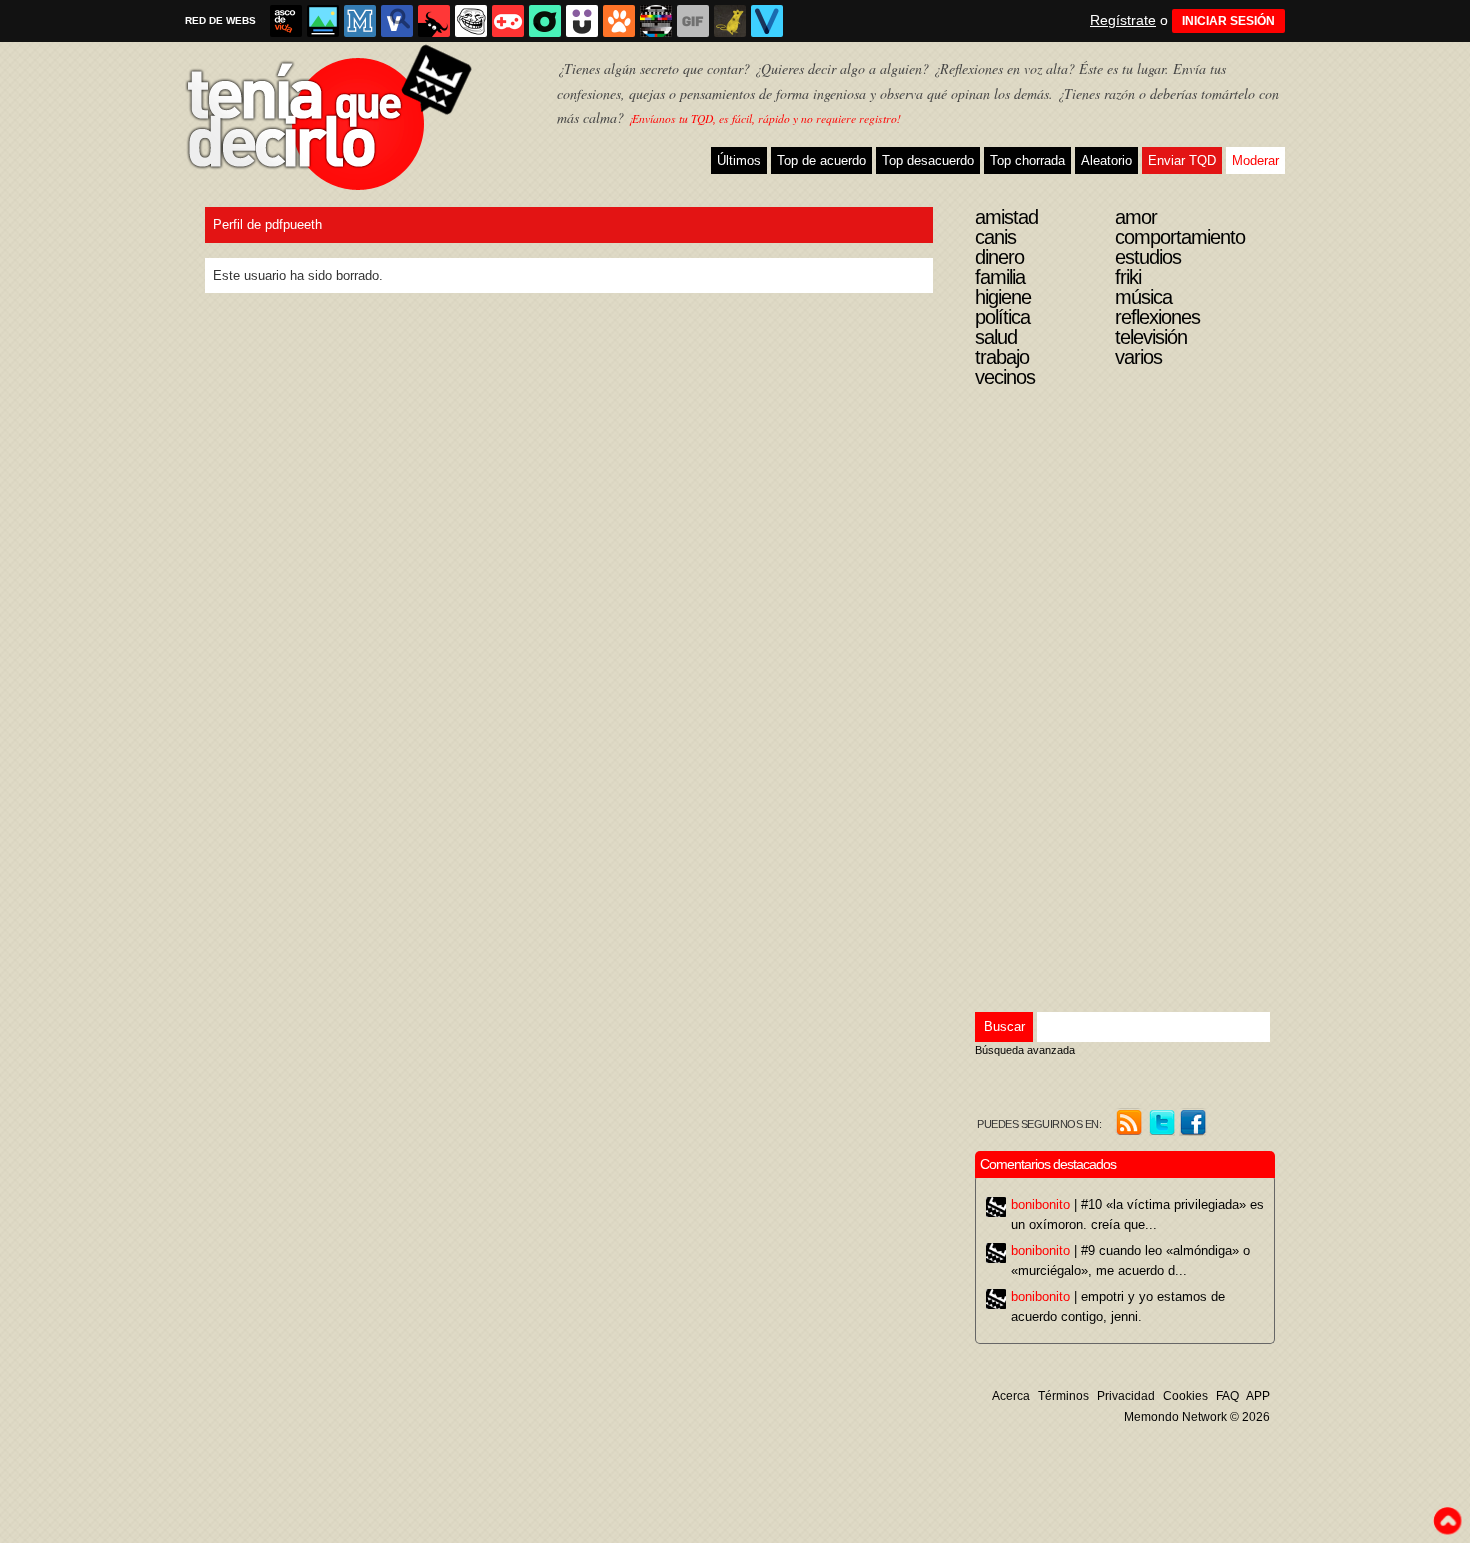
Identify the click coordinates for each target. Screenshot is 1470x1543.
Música (1143, 297)
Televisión (1151, 337)
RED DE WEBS (220, 20)
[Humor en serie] (582, 21)
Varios (1138, 357)
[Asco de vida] (286, 21)
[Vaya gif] (693, 21)
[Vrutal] (508, 21)
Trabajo (1002, 357)
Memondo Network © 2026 (1197, 1417)
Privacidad (1126, 1396)
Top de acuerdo (821, 160)
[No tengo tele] (656, 21)
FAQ (1227, 1396)
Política (1002, 317)
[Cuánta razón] (323, 21)
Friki (1128, 277)
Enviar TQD (1182, 160)
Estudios (1148, 257)
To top (1447, 1521)
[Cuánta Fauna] (619, 21)
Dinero (999, 257)
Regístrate (1123, 20)
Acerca (1011, 1396)
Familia (1000, 277)
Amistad (1006, 217)
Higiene (1003, 297)
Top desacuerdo (928, 160)
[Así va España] (434, 21)
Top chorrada (1027, 160)
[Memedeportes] (360, 21)
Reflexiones (1157, 317)
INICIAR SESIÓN (1228, 21)
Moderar (1255, 160)
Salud (996, 337)
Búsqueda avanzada (1025, 1050)
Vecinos (1005, 377)
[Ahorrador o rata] (730, 21)
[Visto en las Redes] (397, 21)
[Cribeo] (545, 21)
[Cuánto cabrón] (471, 21)
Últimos (739, 160)
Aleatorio (1106, 160)
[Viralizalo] (767, 21)
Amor (1136, 217)
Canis (995, 237)
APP (1258, 1396)
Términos (1063, 1396)
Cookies (1185, 1396)
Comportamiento (1180, 237)
